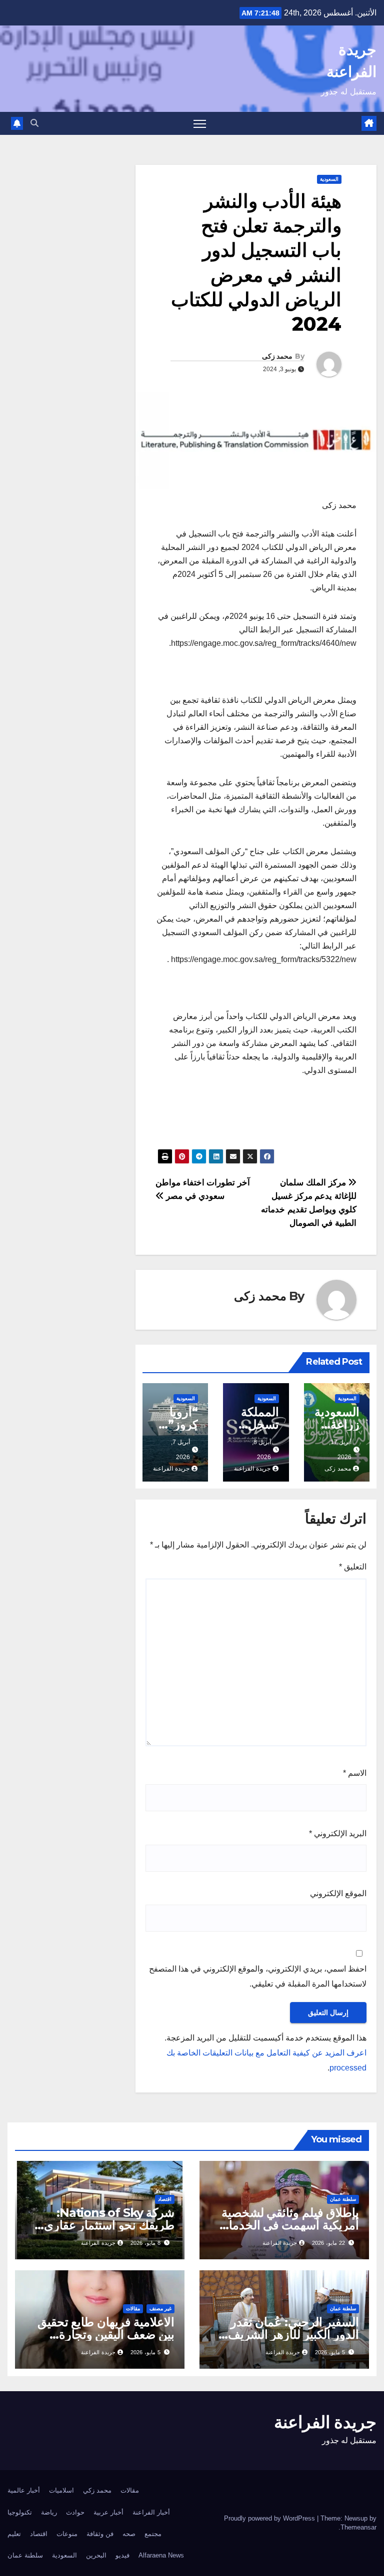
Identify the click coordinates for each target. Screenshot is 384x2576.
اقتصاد (165, 2199)
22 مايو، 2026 (328, 2243)
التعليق (353, 1567)
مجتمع (153, 2534)
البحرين (96, 2555)
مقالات (133, 2309)
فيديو (122, 2555)
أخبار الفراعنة (151, 2512)
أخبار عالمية (24, 2490)
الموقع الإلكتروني (338, 1893)
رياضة (49, 2512)
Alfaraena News (161, 2555)
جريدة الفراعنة (252, 1469)
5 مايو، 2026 (330, 2352)
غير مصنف (160, 2309)
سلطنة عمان (343, 2199)
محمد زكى (277, 356)
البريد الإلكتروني (338, 1833)
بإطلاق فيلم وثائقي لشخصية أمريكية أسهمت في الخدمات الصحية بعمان (288, 2225)
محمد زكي (97, 2490)
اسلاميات (61, 2490)
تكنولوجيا (20, 2512)
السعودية (329, 179)
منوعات (67, 2534)
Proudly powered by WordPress (270, 2518)
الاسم (355, 1773)
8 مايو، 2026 (145, 2243)
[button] (34, 123)
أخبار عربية (108, 2512)
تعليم (14, 2534)
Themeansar (358, 2527)
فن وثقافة (100, 2534)
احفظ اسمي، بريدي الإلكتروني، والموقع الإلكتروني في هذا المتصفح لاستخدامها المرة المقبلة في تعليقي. (258, 1976)
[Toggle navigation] (200, 124)
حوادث (75, 2512)
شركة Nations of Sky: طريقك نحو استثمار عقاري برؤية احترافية (109, 2225)
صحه (129, 2534)
